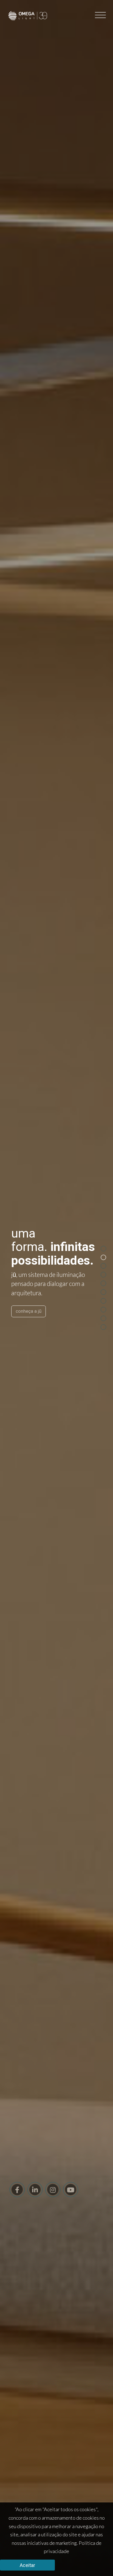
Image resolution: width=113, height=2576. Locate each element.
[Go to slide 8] (103, 1309)
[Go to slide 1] (103, 1248)
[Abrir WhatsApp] (99, 2562)
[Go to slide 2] (103, 1257)
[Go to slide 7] (103, 1301)
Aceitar (27, 2565)
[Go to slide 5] (103, 1283)
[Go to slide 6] (103, 1292)
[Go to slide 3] (103, 1266)
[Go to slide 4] (103, 1274)
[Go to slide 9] (103, 1318)
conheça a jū (29, 1311)
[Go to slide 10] (103, 1327)
